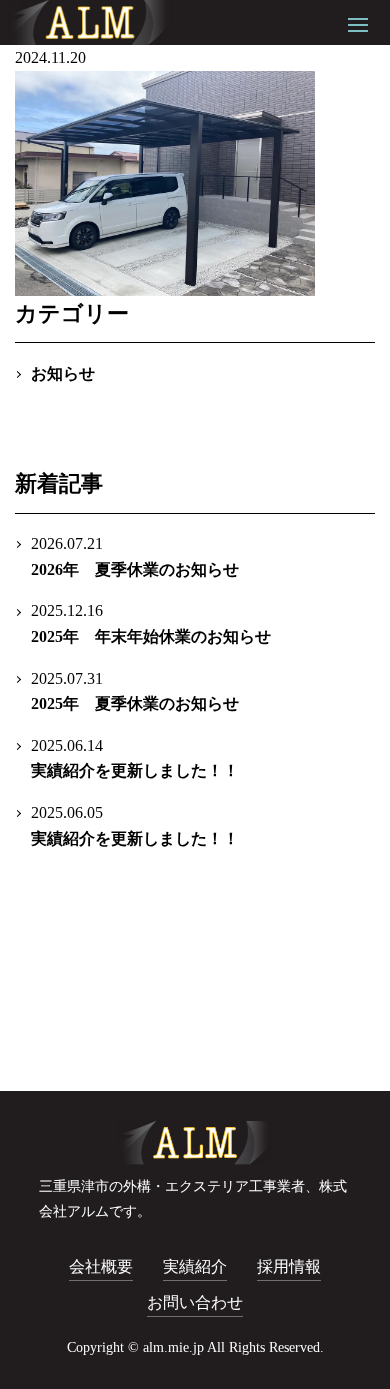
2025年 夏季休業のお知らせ (135, 691)
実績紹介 (195, 1266)
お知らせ (63, 373)
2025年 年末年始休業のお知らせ (151, 623)
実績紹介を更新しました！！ (135, 758)
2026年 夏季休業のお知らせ (135, 556)
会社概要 (101, 1266)
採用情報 (289, 1266)
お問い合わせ (195, 1302)
